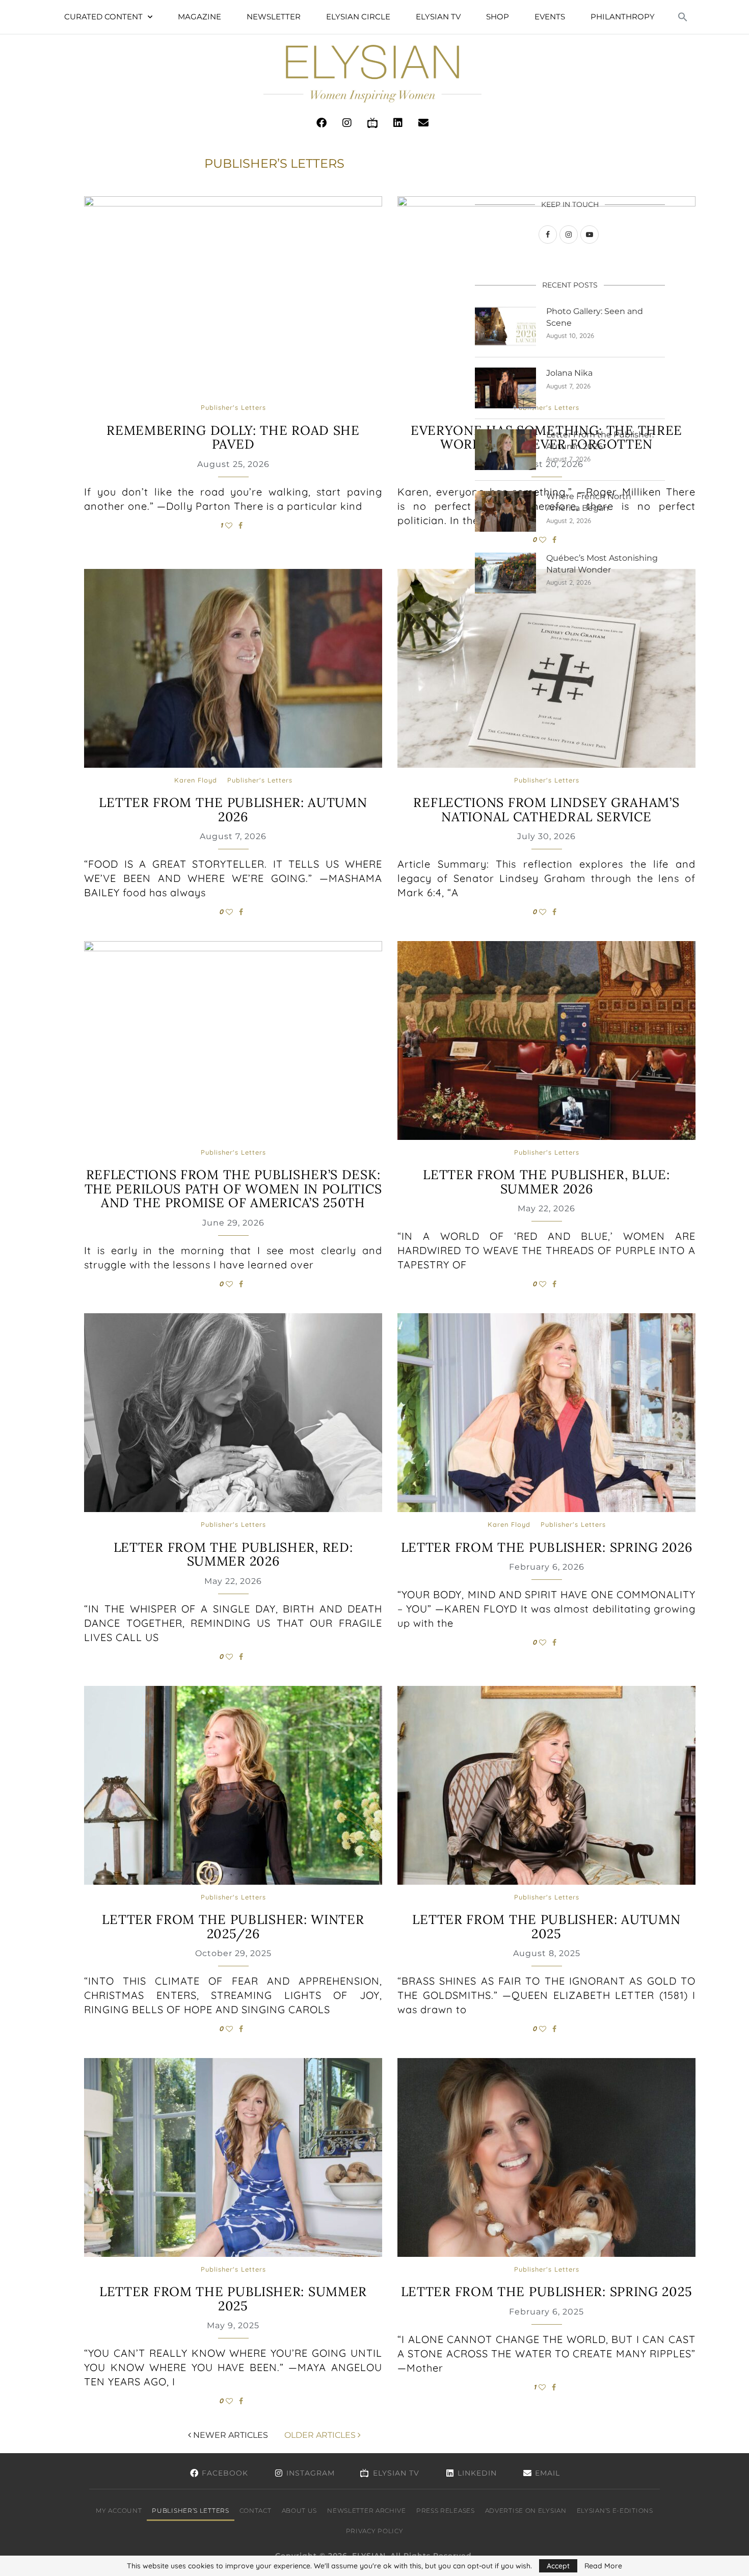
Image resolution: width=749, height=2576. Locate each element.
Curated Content (103, 17)
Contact (256, 2510)
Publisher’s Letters (190, 2510)
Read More (603, 2566)
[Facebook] (322, 123)
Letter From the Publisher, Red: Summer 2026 (233, 1554)
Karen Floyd (196, 780)
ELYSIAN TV (438, 17)
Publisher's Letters (233, 408)
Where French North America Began (589, 502)
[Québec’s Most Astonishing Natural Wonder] (505, 573)
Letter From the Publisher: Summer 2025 (233, 2299)
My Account (119, 2510)
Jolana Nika (569, 373)
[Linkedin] (398, 123)
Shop (498, 17)
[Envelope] (423, 123)
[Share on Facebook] (240, 526)
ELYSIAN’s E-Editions (615, 2510)
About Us (300, 2510)
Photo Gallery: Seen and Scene (595, 317)
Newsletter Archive (367, 2510)
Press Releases (446, 2510)
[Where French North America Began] (505, 511)
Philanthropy (623, 17)
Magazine (199, 17)
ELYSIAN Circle (358, 17)
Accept (558, 2566)
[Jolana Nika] (505, 388)
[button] (683, 17)
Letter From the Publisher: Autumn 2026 (233, 810)
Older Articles (321, 2435)
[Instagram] (347, 123)
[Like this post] (229, 526)
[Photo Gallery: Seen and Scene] (505, 326)
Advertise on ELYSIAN (526, 2510)
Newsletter (274, 17)
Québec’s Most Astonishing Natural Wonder (602, 564)
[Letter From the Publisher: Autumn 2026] (505, 450)
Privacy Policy (375, 2531)
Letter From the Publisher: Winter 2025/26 (233, 1927)
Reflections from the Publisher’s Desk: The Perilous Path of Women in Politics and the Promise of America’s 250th (233, 1189)
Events (550, 17)
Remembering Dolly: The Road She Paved (233, 437)
